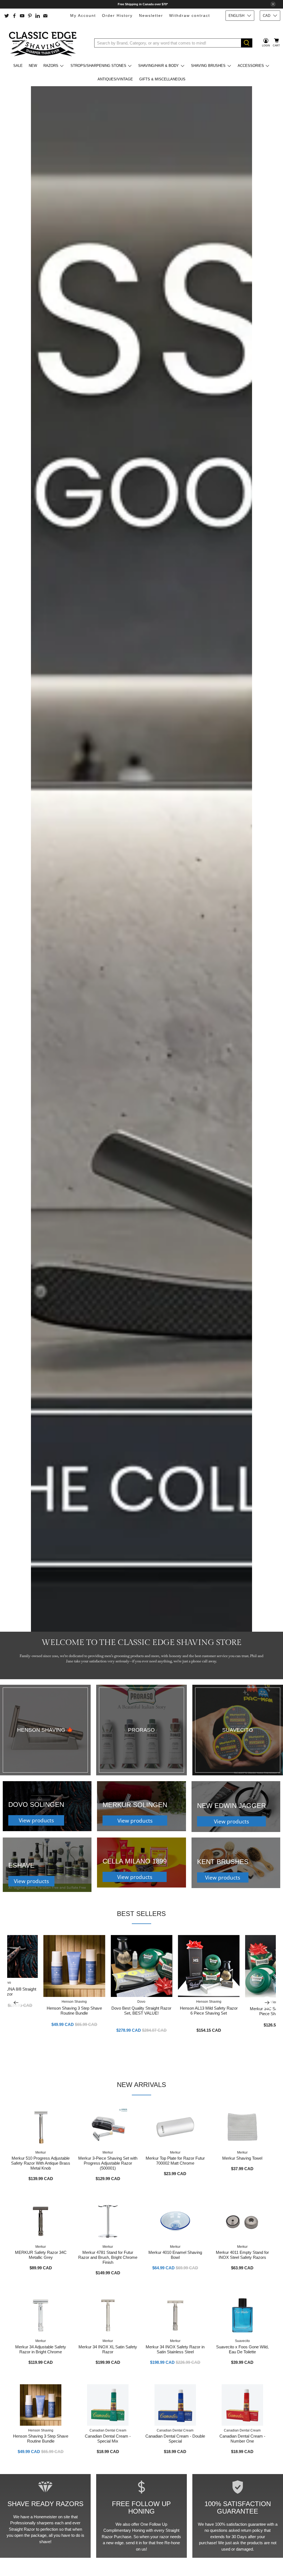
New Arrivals (141, 2085)
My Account (83, 15)
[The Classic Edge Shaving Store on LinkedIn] (38, 16)
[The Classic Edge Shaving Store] (44, 43)
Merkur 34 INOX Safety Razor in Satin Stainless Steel (175, 2349)
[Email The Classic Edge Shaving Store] (45, 16)
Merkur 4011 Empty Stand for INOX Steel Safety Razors (242, 2255)
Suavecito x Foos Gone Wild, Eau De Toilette (242, 2349)
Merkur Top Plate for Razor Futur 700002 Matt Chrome (175, 2161)
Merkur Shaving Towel (242, 2158)
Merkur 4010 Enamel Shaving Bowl (175, 2255)
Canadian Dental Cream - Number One (242, 2439)
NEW (33, 66)
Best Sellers (141, 1914)
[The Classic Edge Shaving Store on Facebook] (14, 16)
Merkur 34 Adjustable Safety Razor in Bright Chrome (41, 2349)
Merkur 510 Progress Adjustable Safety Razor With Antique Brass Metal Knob (41, 2163)
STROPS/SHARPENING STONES (98, 66)
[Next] (267, 2002)
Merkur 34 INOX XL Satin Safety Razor (108, 2349)
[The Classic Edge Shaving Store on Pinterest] (30, 16)
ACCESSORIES (251, 66)
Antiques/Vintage (115, 79)
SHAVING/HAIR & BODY (158, 66)
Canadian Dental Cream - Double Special (175, 2439)
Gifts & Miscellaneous (162, 79)
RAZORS (51, 66)
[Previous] (16, 2002)
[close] (273, 4)
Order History (117, 15)
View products (36, 1820)
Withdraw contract (190, 15)
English (236, 16)
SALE (18, 66)
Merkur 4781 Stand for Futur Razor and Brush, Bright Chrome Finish (108, 2257)
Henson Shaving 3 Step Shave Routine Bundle (74, 2011)
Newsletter (151, 15)
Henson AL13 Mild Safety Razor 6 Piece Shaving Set (209, 2011)
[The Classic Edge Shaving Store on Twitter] (7, 16)
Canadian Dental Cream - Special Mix (108, 2439)
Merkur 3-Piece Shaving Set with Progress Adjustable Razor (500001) (108, 2163)
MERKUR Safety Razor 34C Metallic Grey (41, 2255)
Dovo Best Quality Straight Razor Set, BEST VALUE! (141, 2011)
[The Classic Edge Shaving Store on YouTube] (22, 16)
